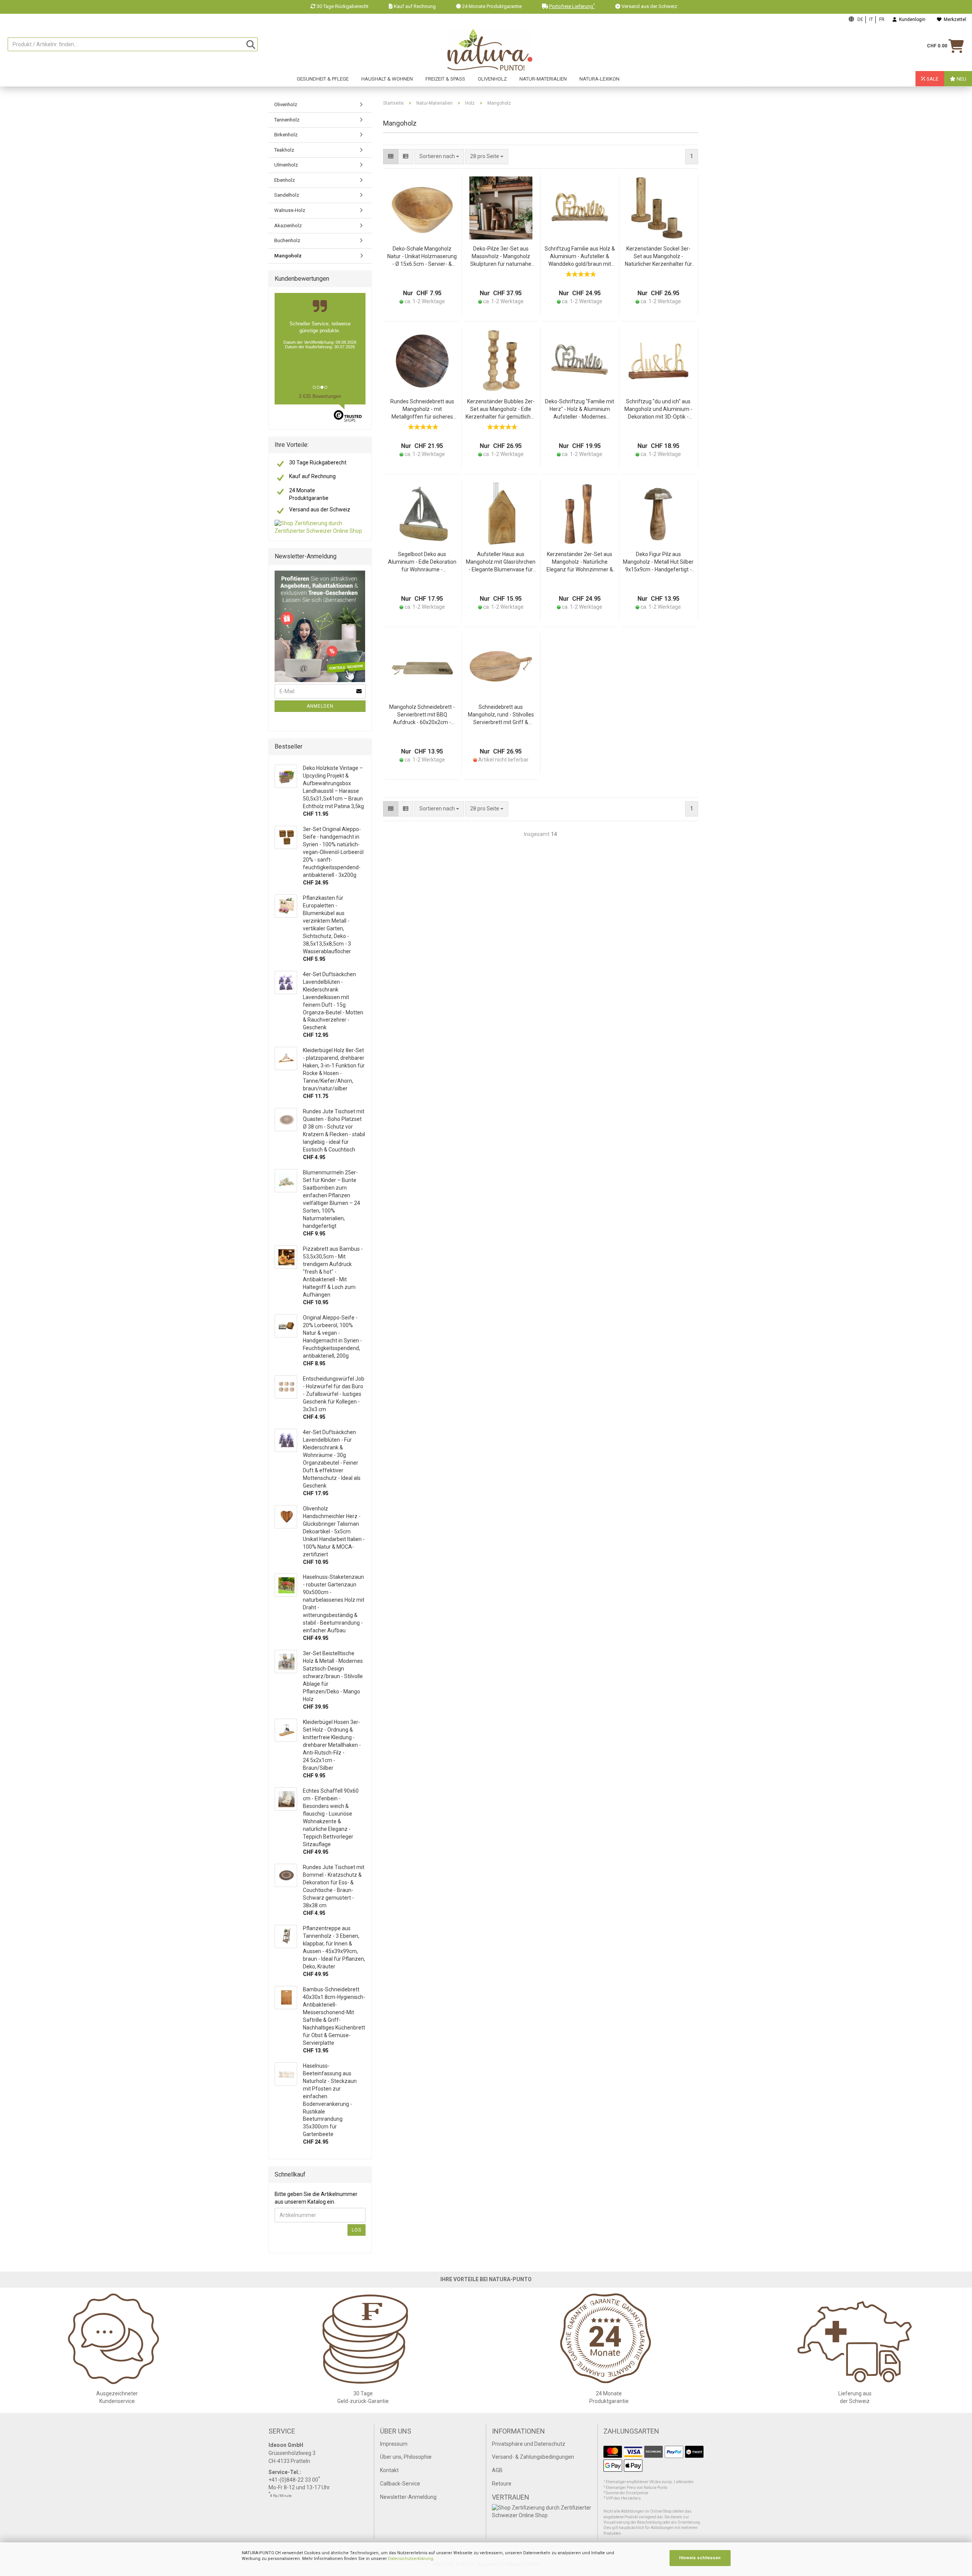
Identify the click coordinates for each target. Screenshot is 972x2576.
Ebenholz (285, 180)
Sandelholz (287, 195)
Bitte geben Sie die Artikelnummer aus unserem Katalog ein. (316, 2198)
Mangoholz (288, 256)
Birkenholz (286, 135)
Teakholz (284, 150)
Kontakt (389, 2470)
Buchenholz (287, 240)
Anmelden (320, 706)
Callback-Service (400, 2484)
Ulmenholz (286, 165)
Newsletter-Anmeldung (408, 2497)
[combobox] (487, 157)
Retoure (502, 2484)
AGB (497, 2470)
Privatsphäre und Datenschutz (529, 2444)
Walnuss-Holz (290, 210)
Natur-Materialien (543, 79)
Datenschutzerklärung (411, 2559)
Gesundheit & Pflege (323, 79)
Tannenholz (287, 120)
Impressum (394, 2444)
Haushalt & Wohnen (387, 79)
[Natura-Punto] (490, 50)
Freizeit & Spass (445, 79)
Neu (961, 79)
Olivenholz (492, 79)
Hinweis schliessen (700, 2558)
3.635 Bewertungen (320, 396)
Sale (932, 79)
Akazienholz (288, 226)
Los (357, 2230)
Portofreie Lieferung (572, 6)
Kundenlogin (911, 19)
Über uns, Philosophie (406, 2457)
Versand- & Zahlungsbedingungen (533, 2457)
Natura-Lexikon (599, 79)
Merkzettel (954, 19)
